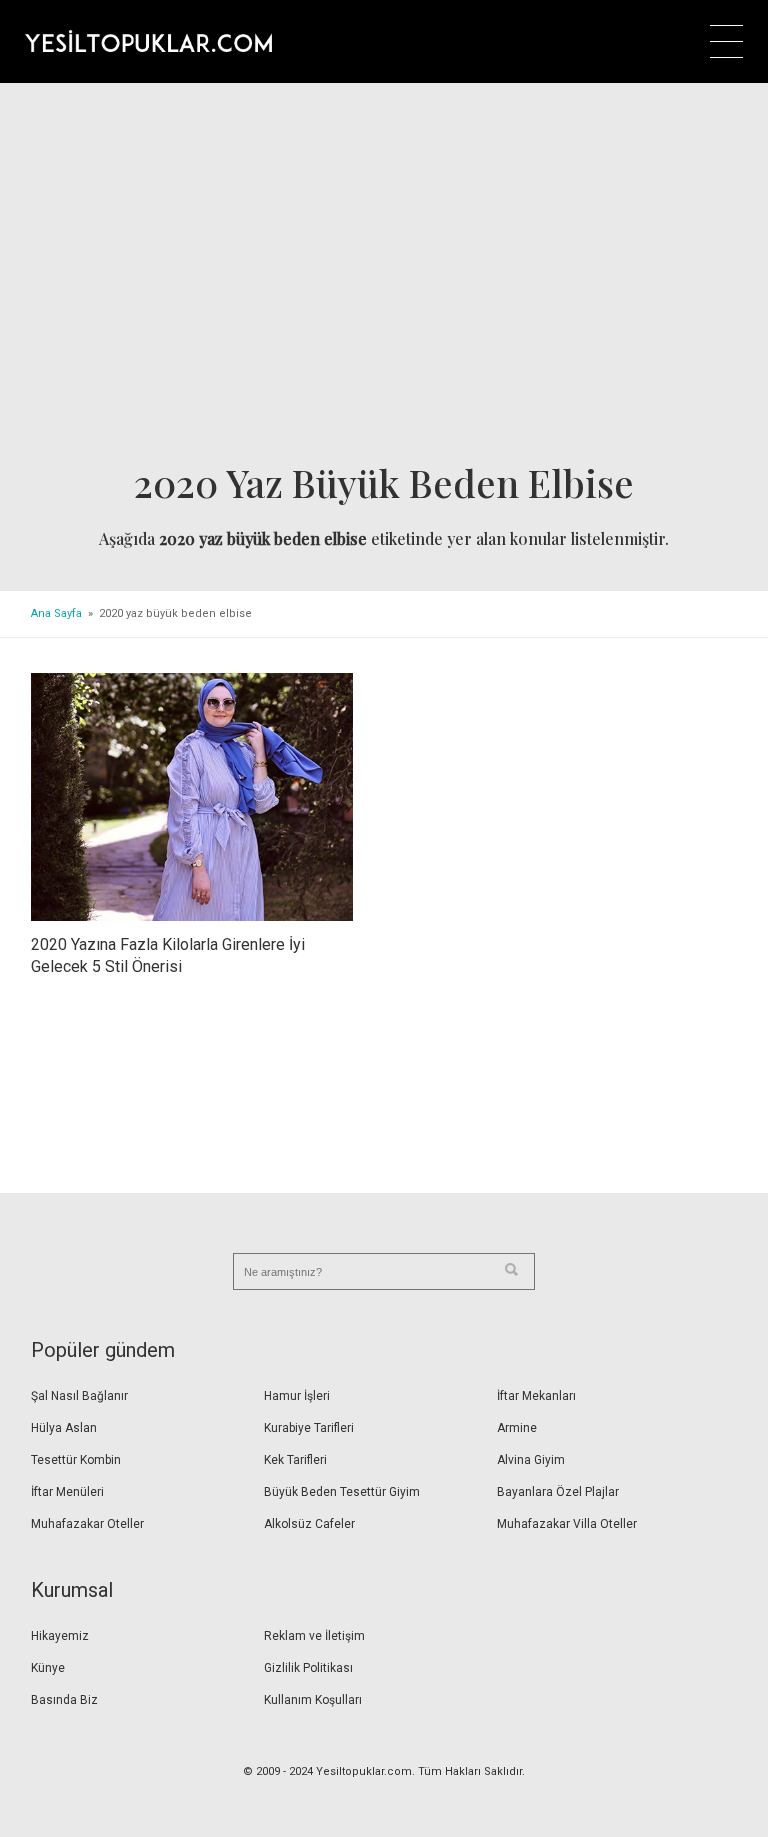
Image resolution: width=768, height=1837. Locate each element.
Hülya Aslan (64, 1428)
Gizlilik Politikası (308, 1668)
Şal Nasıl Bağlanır (79, 1396)
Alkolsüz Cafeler (309, 1524)
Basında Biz (64, 1700)
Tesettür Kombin (76, 1460)
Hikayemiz (60, 1636)
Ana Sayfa (56, 613)
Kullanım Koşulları (313, 1700)
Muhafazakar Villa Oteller (567, 1524)
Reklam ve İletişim (314, 1636)
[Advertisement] (384, 279)
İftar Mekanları (536, 1396)
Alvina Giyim (531, 1460)
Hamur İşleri (297, 1396)
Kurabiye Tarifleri (309, 1428)
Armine (517, 1428)
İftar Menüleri (67, 1492)
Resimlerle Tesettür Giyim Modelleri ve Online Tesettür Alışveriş (148, 41)
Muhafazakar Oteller (87, 1524)
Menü (726, 41)
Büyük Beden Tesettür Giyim (342, 1492)
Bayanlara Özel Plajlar (558, 1492)
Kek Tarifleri (295, 1460)
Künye (48, 1668)
